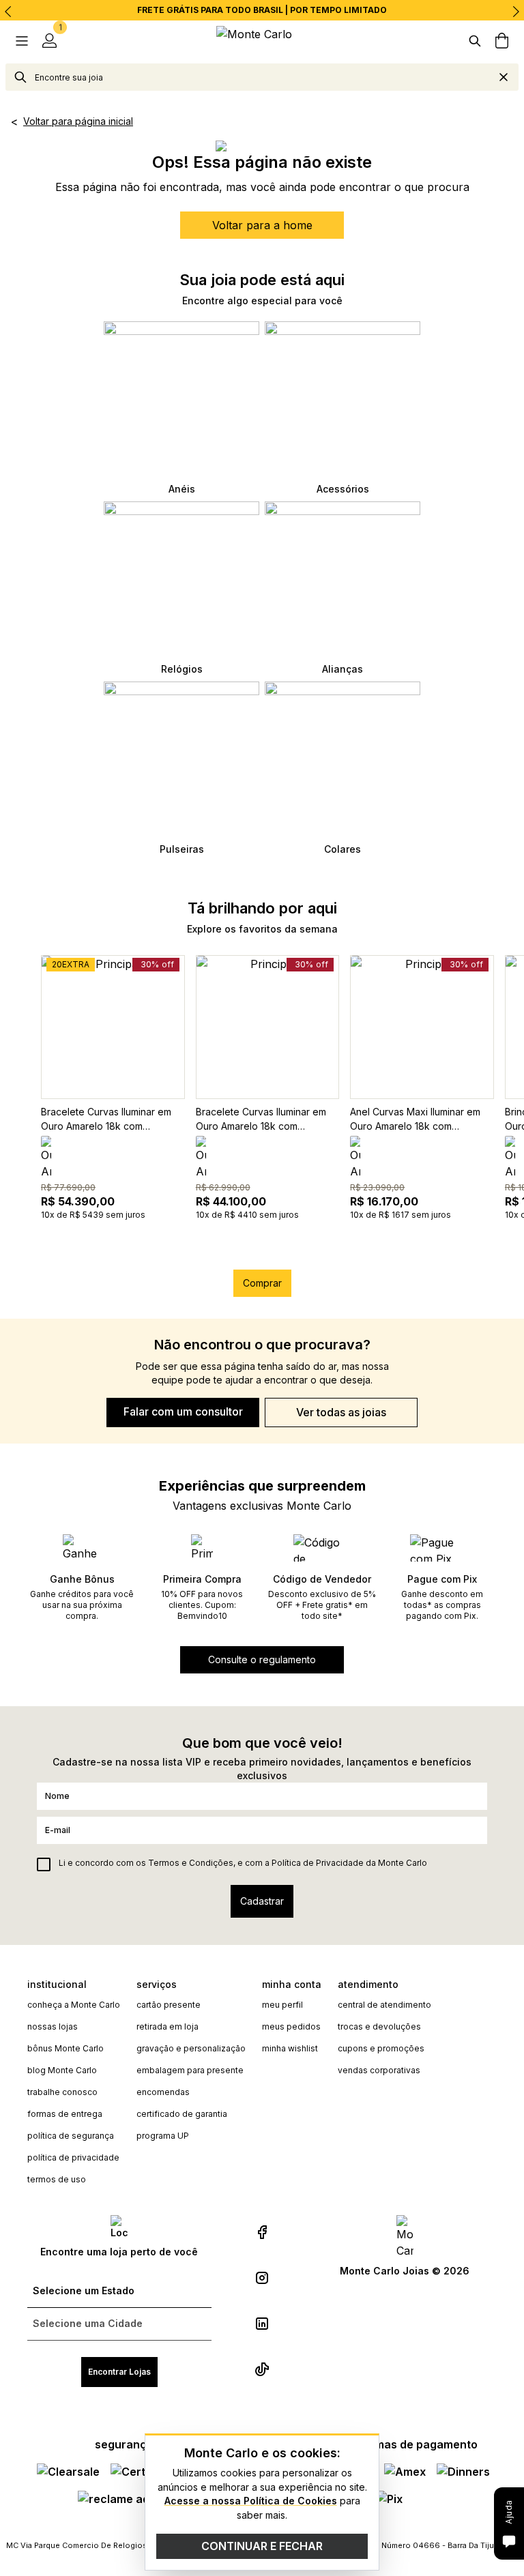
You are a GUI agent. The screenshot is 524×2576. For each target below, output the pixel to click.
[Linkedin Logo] (262, 2324)
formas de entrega (65, 2114)
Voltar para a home (262, 225)
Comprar (262, 1283)
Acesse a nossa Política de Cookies (251, 2501)
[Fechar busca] (504, 77)
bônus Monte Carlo (65, 2048)
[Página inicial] (262, 41)
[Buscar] (475, 41)
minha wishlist (290, 2048)
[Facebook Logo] (262, 2232)
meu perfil (282, 2005)
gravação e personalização (191, 2048)
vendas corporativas (379, 2070)
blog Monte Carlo (62, 2070)
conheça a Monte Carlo (74, 2005)
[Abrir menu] (22, 41)
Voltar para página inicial (78, 121)
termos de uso (57, 2179)
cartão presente (169, 2005)
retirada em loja (168, 2026)
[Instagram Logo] (262, 2278)
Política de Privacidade (318, 1863)
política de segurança (71, 2136)
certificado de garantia (182, 2114)
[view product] (113, 1027)
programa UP (163, 2136)
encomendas (163, 2092)
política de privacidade (73, 2157)
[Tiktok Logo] (262, 2369)
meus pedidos (291, 2026)
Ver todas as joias (341, 1412)
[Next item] (516, 12)
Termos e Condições (191, 1863)
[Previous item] (8, 12)
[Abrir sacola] (502, 41)
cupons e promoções (381, 2048)
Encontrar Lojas (119, 2372)
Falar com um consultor (183, 1411)
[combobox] (262, 77)
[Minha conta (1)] (49, 41)
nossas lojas (53, 2026)
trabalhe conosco (62, 2092)
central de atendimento (384, 2005)
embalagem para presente (190, 2070)
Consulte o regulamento (262, 1659)
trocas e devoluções (379, 2026)
